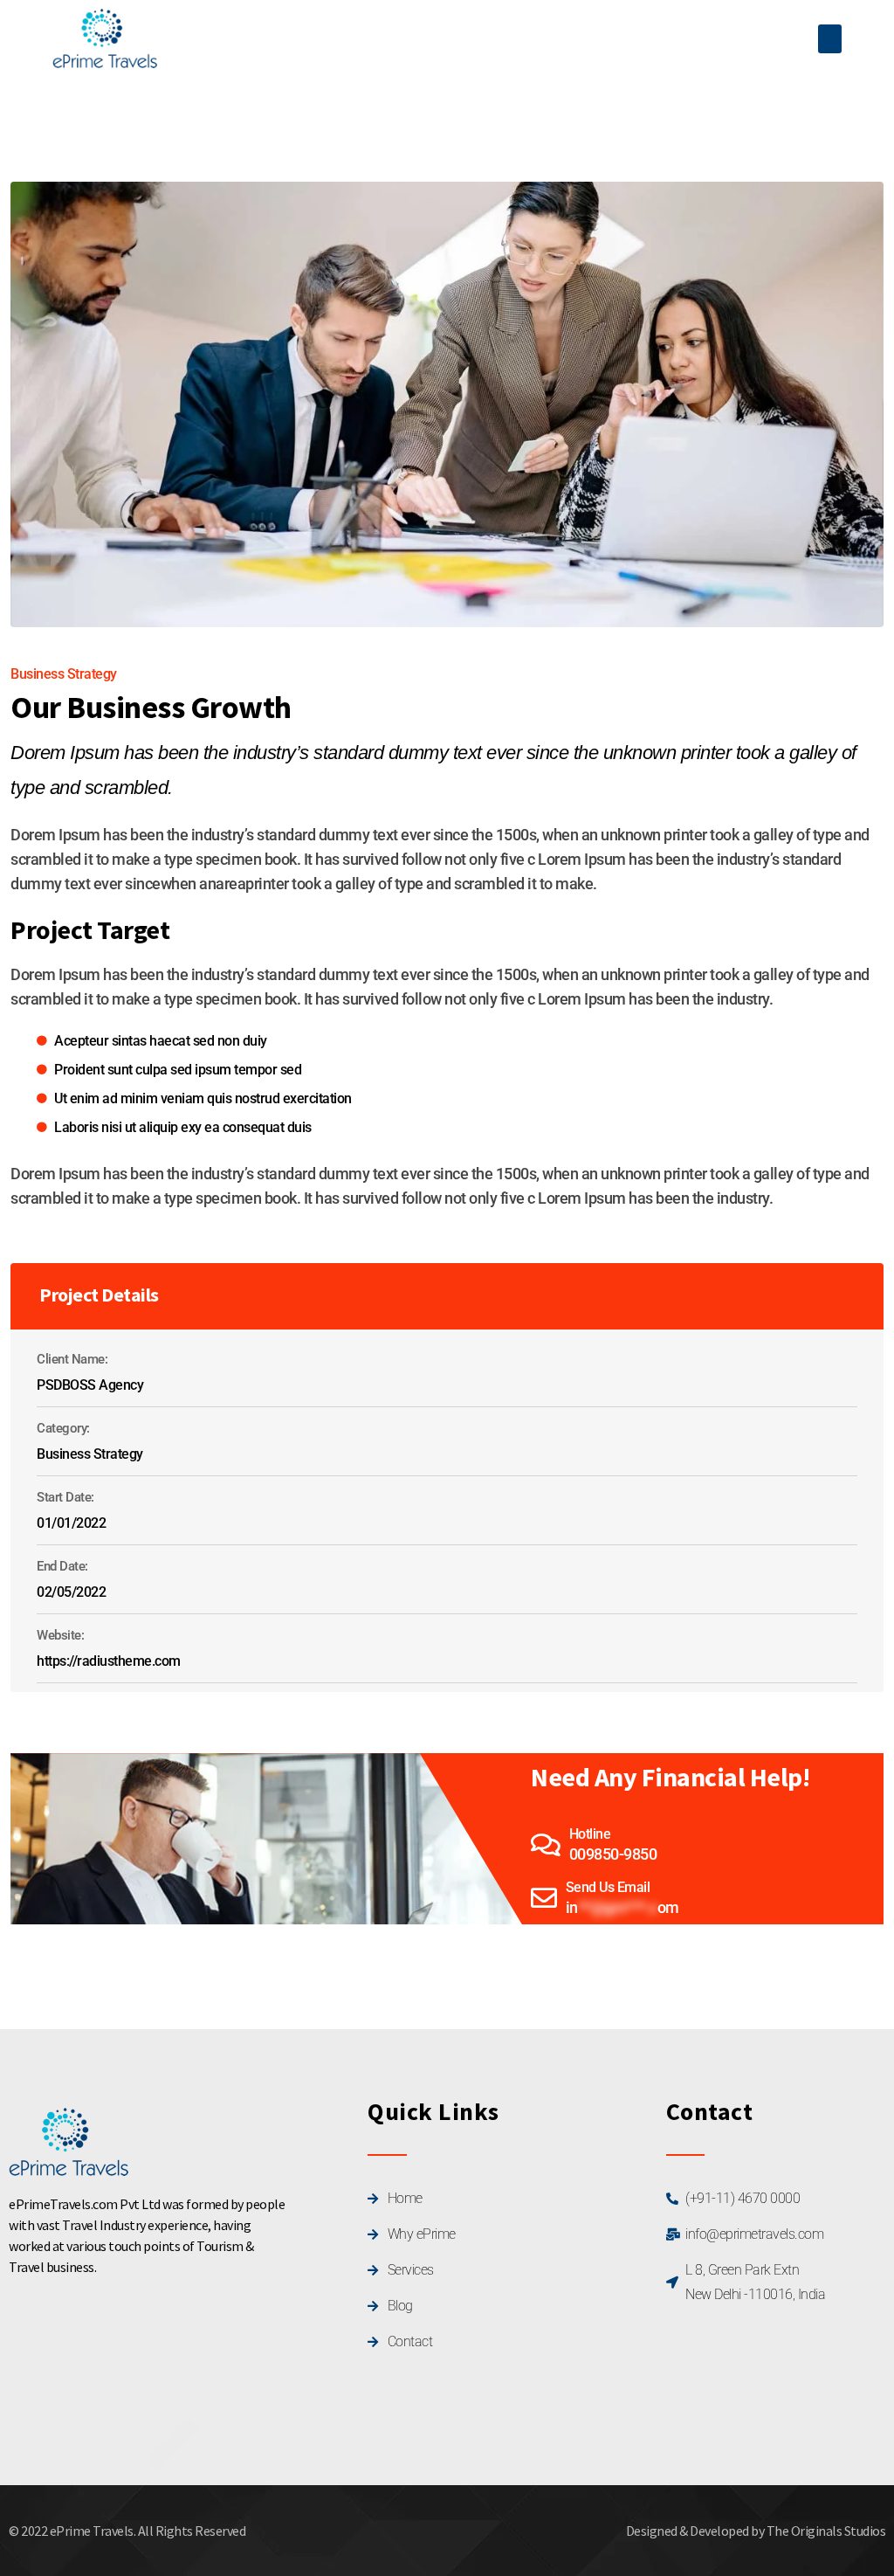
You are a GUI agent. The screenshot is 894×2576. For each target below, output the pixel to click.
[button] (830, 39)
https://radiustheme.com (109, 1661)
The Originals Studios (826, 2531)
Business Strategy (64, 674)
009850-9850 (613, 1854)
